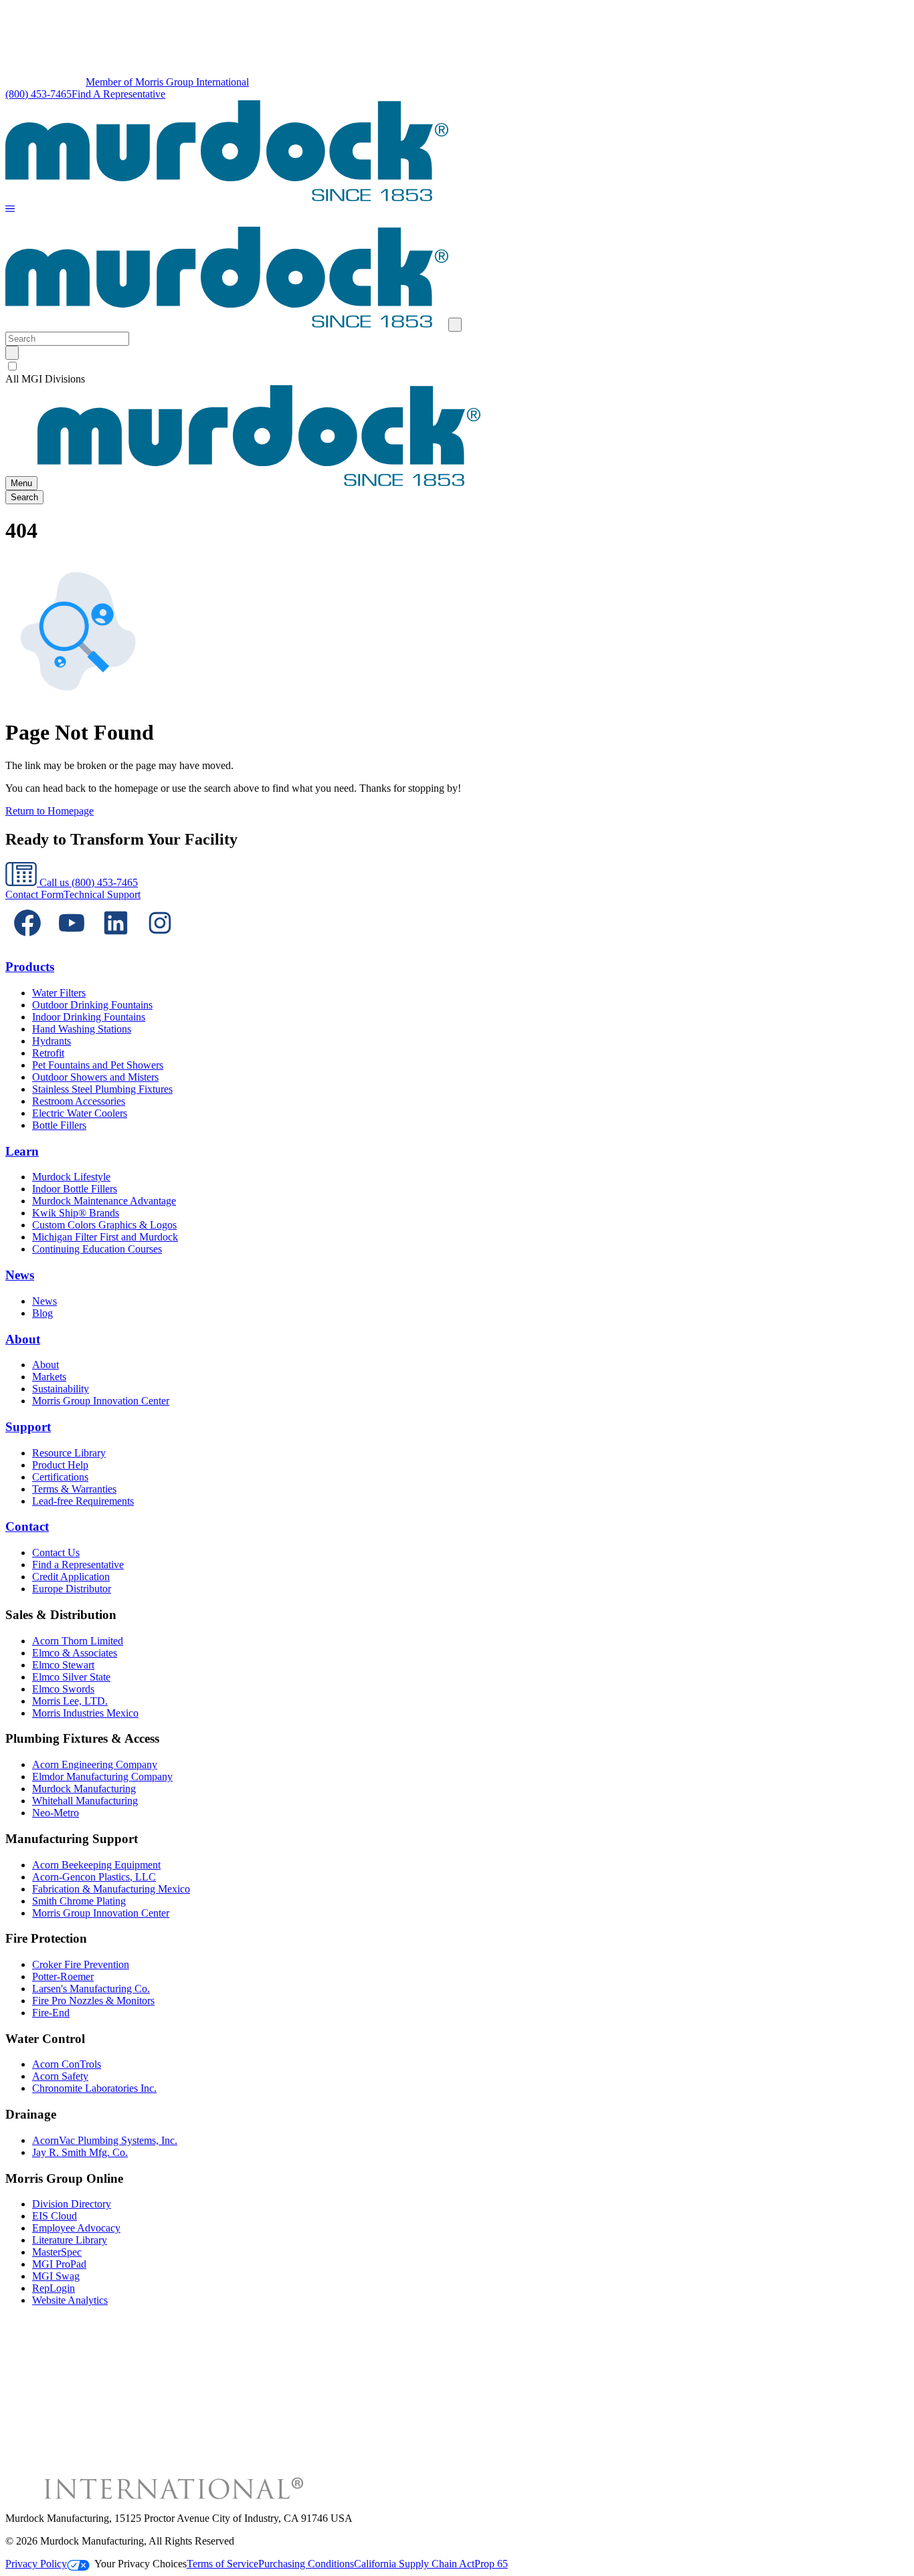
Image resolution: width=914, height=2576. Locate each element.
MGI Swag (56, 2276)
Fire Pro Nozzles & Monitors (93, 2001)
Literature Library (70, 2240)
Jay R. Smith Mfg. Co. (80, 2152)
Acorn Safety (60, 2076)
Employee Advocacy (76, 2228)
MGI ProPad (59, 2264)
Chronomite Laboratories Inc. (94, 2088)
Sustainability (61, 1389)
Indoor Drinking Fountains (89, 1017)
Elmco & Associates (75, 1653)
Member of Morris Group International (167, 82)
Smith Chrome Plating (79, 1901)
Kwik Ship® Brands (76, 1213)
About (23, 1339)
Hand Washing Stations (82, 1029)
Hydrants (52, 1041)
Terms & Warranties (74, 1489)
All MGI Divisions (45, 379)
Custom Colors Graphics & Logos (104, 1225)
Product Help (60, 1465)
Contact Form (34, 894)
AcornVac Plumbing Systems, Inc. (105, 2140)
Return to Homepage (50, 811)
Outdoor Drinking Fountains (92, 1005)
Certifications (60, 1477)
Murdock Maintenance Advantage (104, 1201)
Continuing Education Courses (97, 1249)
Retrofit (48, 1053)
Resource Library (69, 1453)
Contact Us (56, 1552)
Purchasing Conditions (306, 2564)
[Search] (12, 353)
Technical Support (102, 894)
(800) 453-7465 (38, 94)
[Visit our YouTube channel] (72, 941)
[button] (10, 210)
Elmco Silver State (71, 1677)
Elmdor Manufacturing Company (102, 1777)
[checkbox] (457, 366)
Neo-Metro (56, 1813)
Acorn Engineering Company (95, 1764)
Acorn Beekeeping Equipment (96, 1865)
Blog (42, 1313)
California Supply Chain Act (414, 2564)
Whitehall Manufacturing (85, 1801)
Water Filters (59, 993)
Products (30, 967)
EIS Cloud (55, 2216)
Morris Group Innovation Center (101, 1401)
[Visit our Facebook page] (27, 941)
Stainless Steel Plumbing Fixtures (102, 1089)
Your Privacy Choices (141, 2564)
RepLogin (54, 2288)
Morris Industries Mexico (85, 1713)
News (20, 1275)
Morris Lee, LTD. (70, 1701)
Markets (49, 1377)
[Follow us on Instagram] (160, 941)
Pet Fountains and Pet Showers (98, 1065)
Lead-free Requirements (83, 1501)
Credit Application (71, 1577)
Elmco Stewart (63, 1665)
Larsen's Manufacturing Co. (91, 1989)
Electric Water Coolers (80, 1113)
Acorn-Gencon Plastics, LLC (94, 1877)
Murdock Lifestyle (71, 1177)
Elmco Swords (63, 1689)
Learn (22, 1151)
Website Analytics (70, 2300)
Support (28, 1427)
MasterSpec (57, 2252)
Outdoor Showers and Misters (95, 1077)
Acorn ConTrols (67, 2064)
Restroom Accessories (79, 1101)
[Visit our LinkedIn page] (116, 941)
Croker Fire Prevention (81, 1964)
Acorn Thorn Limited (78, 1641)
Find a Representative (78, 1565)
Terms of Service (222, 2564)
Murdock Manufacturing (84, 1789)
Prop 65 (491, 2564)
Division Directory (72, 2204)
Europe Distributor (72, 1589)
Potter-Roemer (63, 1976)
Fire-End (51, 2013)
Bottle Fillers (59, 1125)
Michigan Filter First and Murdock (105, 1237)
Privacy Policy (36, 2564)
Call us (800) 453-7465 (87, 882)
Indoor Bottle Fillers (75, 1189)
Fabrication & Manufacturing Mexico (111, 1889)
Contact (27, 1526)
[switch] (12, 366)
